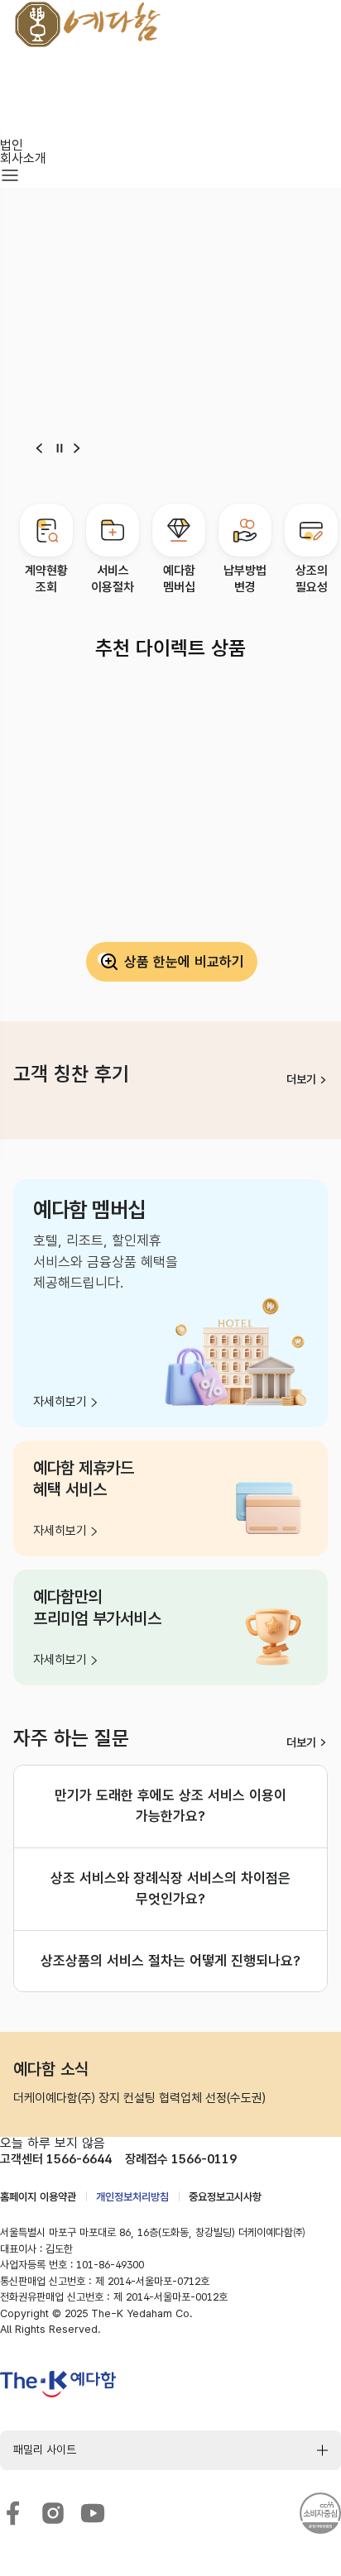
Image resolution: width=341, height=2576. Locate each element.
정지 (60, 448)
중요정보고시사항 (225, 2197)
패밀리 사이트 (45, 2449)
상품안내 (23, 79)
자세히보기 (60, 1402)
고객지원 (23, 119)
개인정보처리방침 (132, 2197)
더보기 (301, 1079)
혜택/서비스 (31, 105)
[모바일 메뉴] (10, 177)
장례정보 (23, 132)
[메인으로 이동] (129, 38)
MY (10, 66)
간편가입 (23, 92)
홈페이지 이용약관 (38, 2197)
